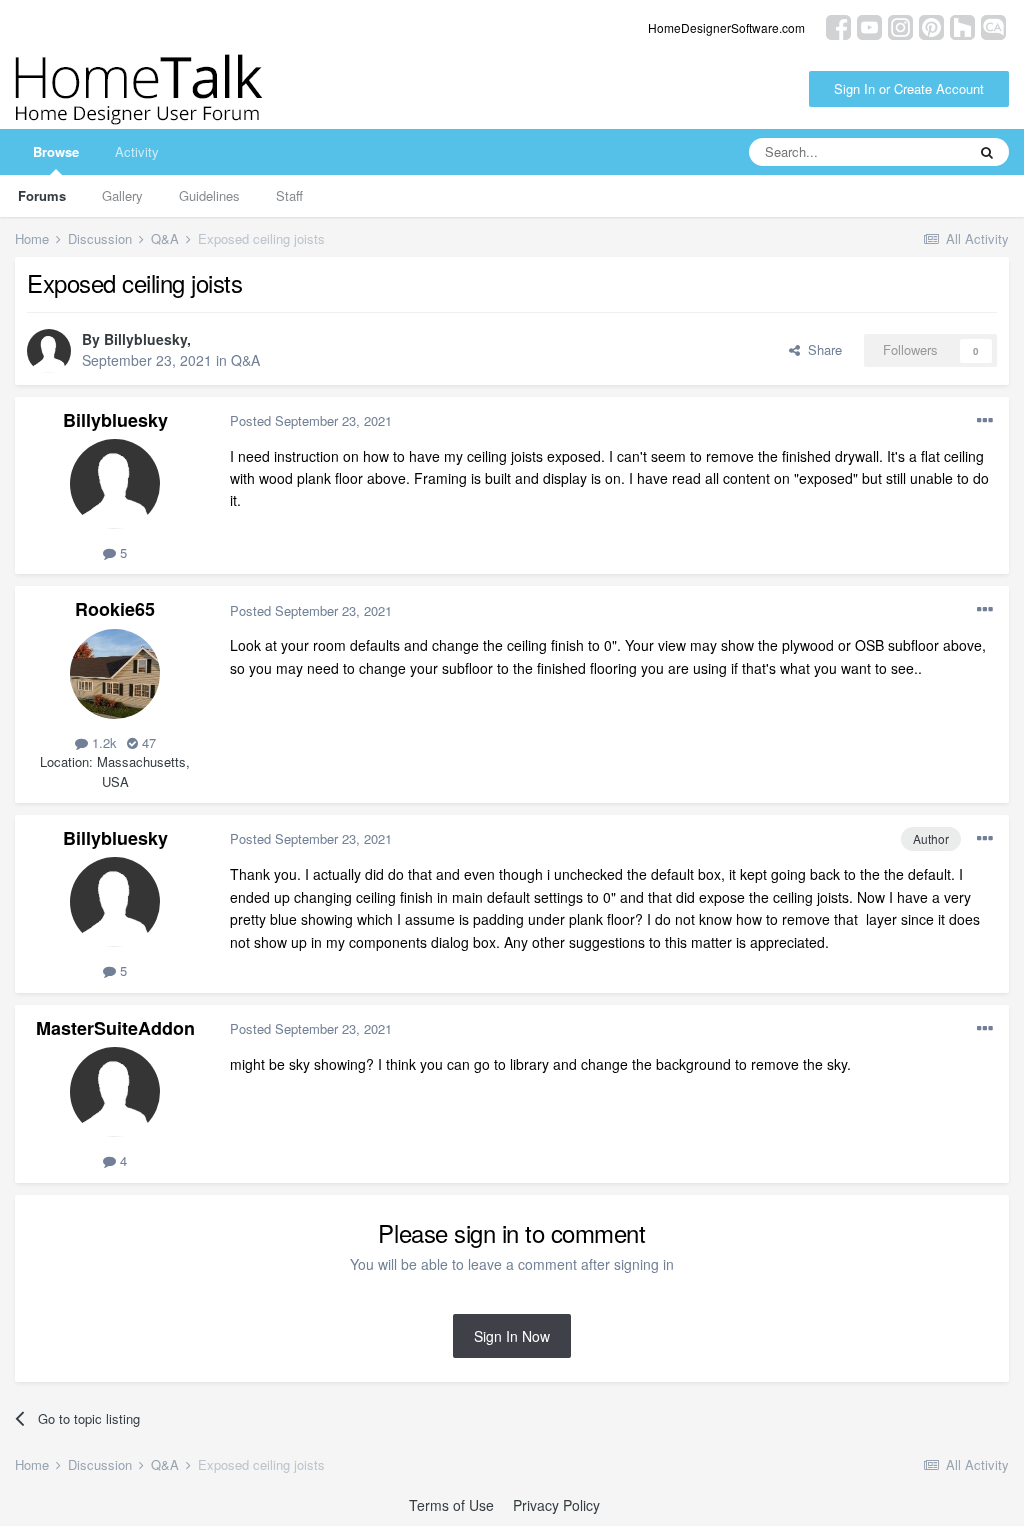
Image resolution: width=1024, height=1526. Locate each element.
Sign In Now (512, 1336)
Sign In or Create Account (909, 88)
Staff (289, 195)
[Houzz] (962, 25)
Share (821, 349)
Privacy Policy (556, 1505)
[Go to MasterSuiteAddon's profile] (115, 1092)
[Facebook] (838, 25)
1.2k (102, 742)
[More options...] (985, 421)
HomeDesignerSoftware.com (726, 27)
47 (147, 742)
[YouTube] (869, 25)
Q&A (245, 360)
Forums (42, 195)
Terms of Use (451, 1505)
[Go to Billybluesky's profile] (49, 351)
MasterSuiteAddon (115, 1028)
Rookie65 (115, 609)
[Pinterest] (931, 25)
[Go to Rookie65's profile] (115, 674)
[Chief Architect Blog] (993, 25)
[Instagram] (900, 25)
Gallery (122, 195)
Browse (56, 151)
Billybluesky (145, 339)
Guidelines (209, 195)
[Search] (987, 152)
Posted (311, 420)
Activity (137, 151)
